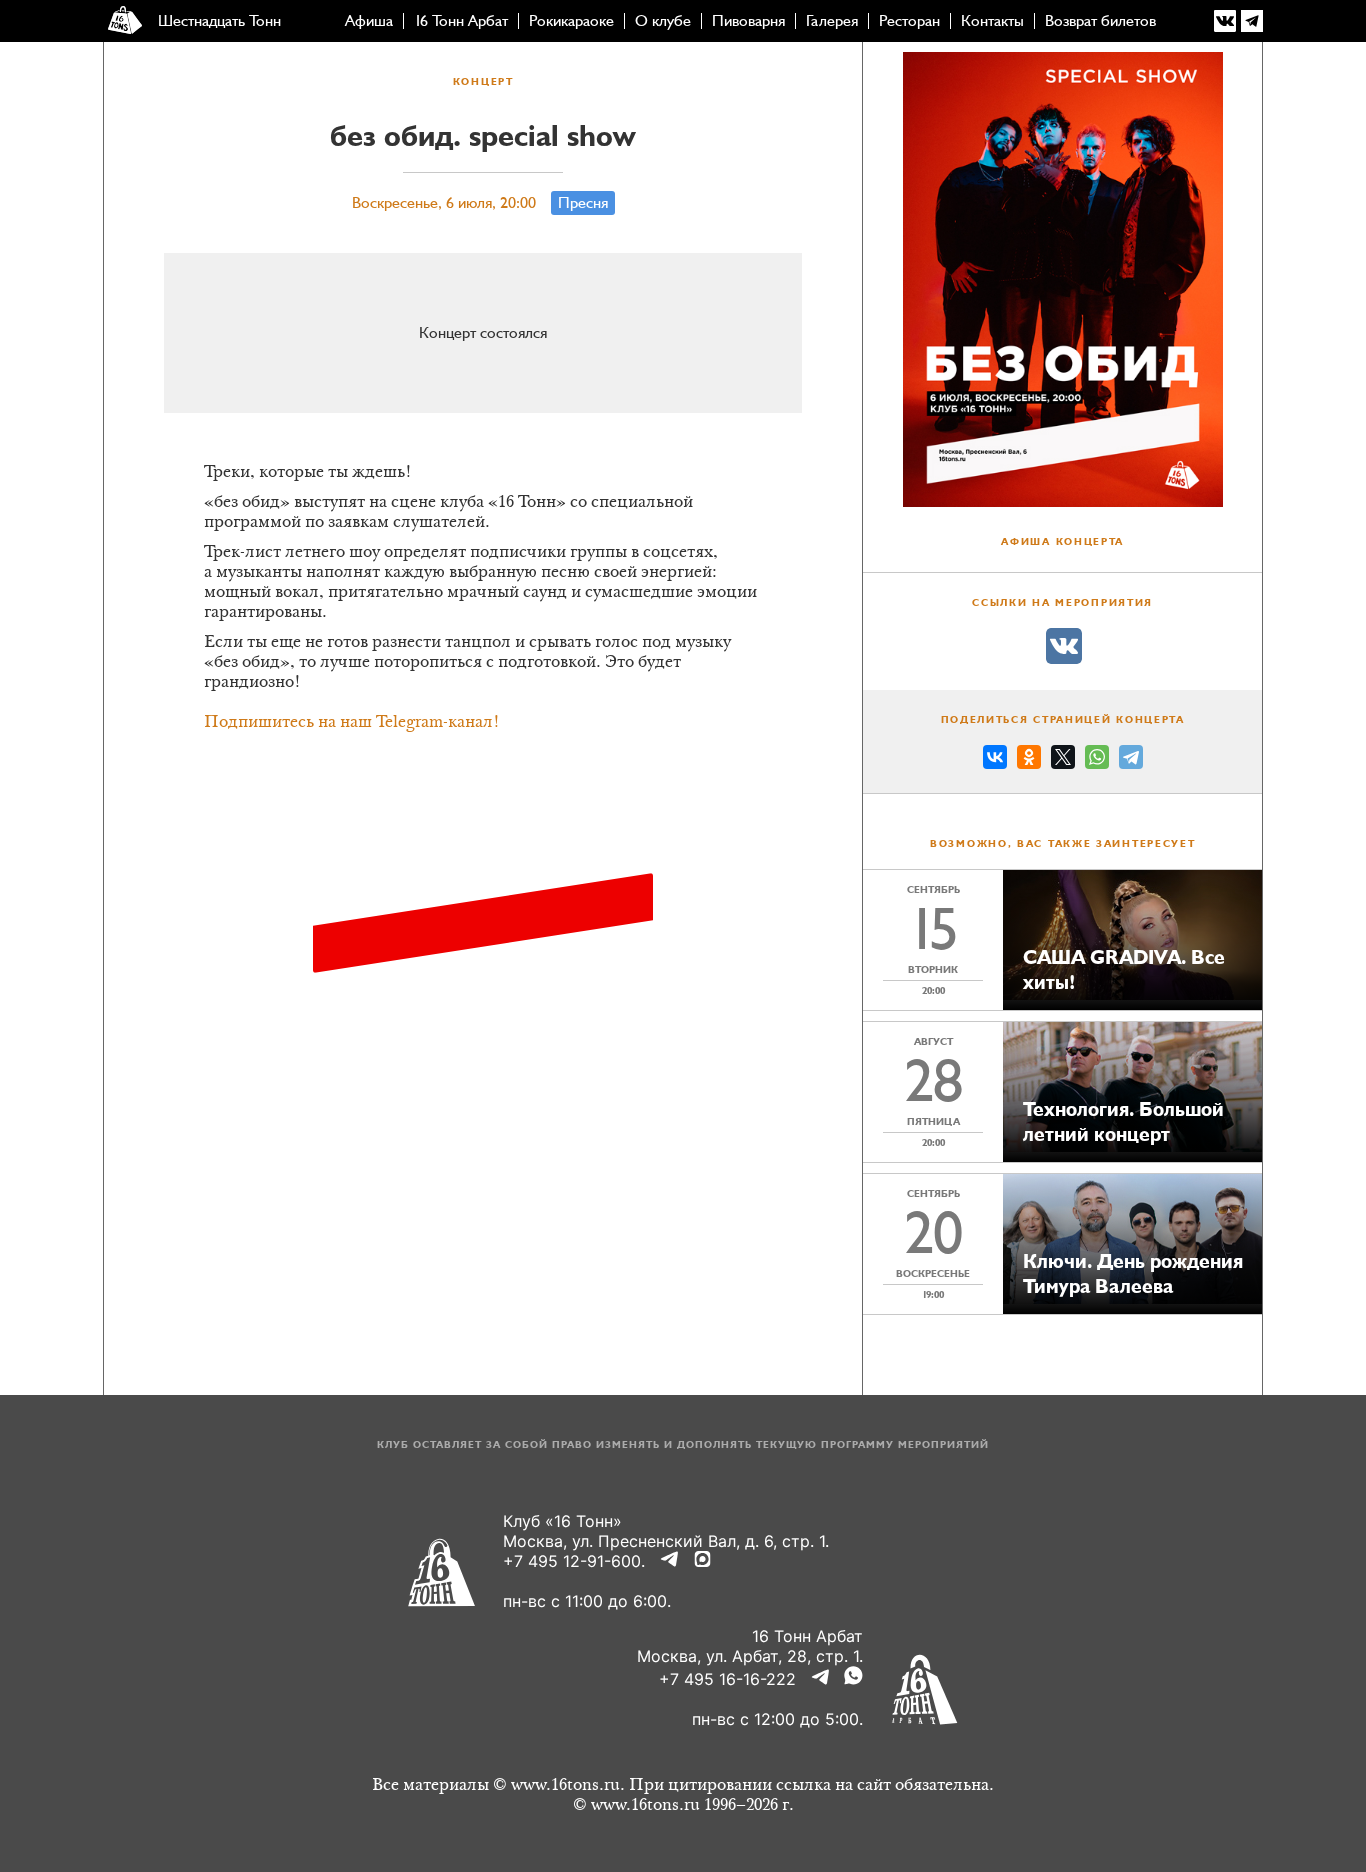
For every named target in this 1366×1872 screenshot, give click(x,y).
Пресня (583, 203)
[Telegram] (1131, 760)
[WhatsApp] (1097, 760)
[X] (1063, 760)
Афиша (369, 21)
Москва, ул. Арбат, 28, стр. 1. (750, 1656)
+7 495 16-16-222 (727, 1679)
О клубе (663, 21)
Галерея (832, 21)
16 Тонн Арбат (461, 21)
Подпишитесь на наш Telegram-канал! (352, 723)
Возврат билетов (1100, 21)
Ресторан (909, 21)
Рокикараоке (571, 21)
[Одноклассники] (1029, 760)
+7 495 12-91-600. (574, 1561)
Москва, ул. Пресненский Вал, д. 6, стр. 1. (666, 1541)
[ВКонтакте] (995, 760)
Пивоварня (748, 21)
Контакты (992, 21)
